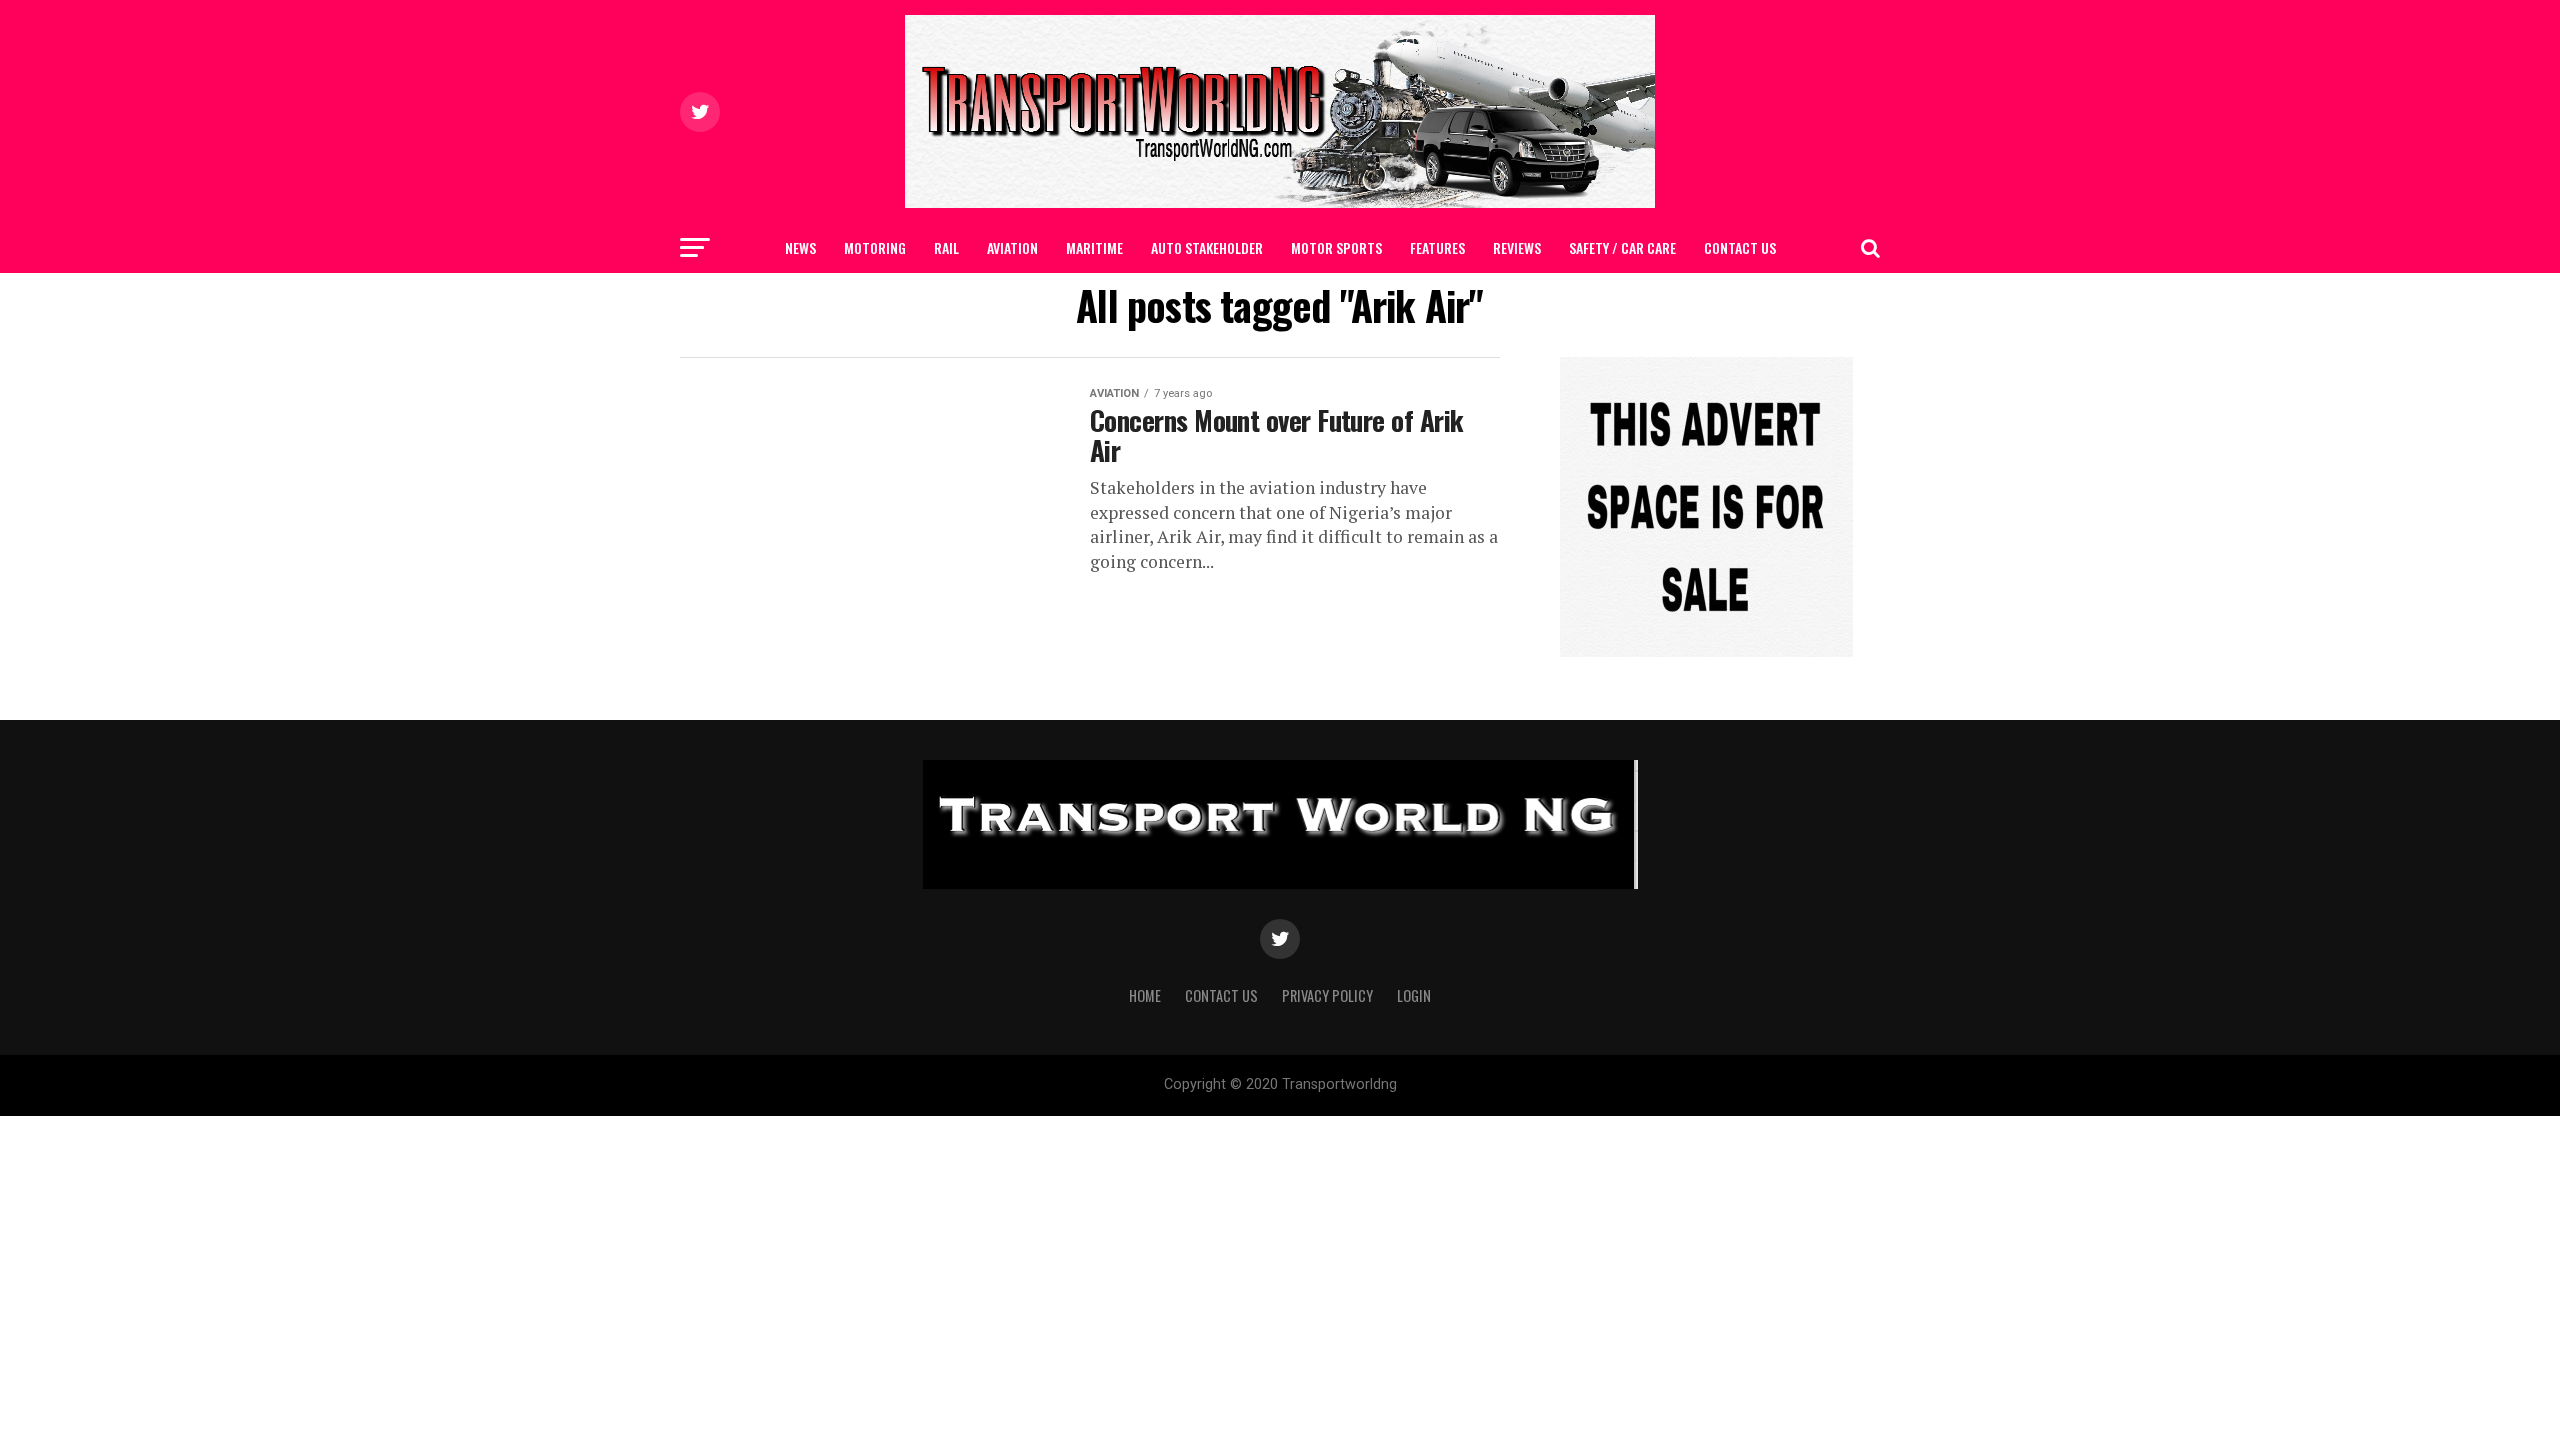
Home (1145, 995)
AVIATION (1012, 247)
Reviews (1517, 247)
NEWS (800, 247)
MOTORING (875, 247)
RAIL (946, 247)
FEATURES (1437, 247)
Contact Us (1740, 247)
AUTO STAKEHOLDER (1207, 247)
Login (1414, 995)
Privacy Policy (1327, 995)
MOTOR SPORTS (1336, 247)
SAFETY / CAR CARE (1622, 247)
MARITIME (1094, 247)
